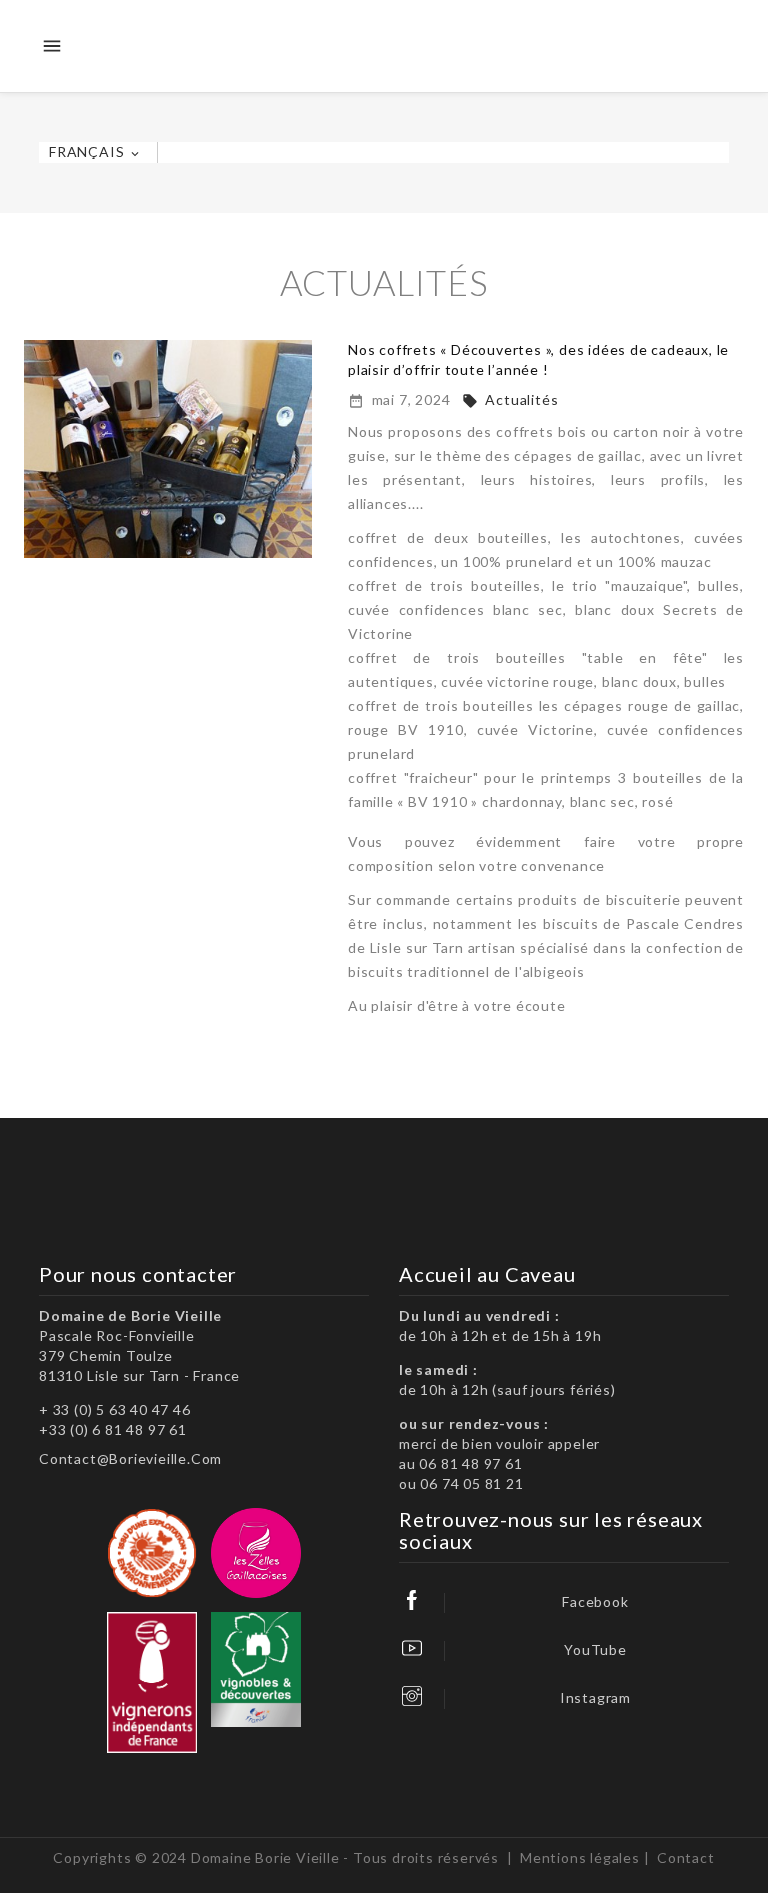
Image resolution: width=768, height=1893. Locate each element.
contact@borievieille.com (130, 1458)
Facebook (595, 1601)
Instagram (595, 1697)
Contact (686, 1857)
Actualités (510, 399)
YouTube (595, 1649)
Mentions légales (580, 1857)
